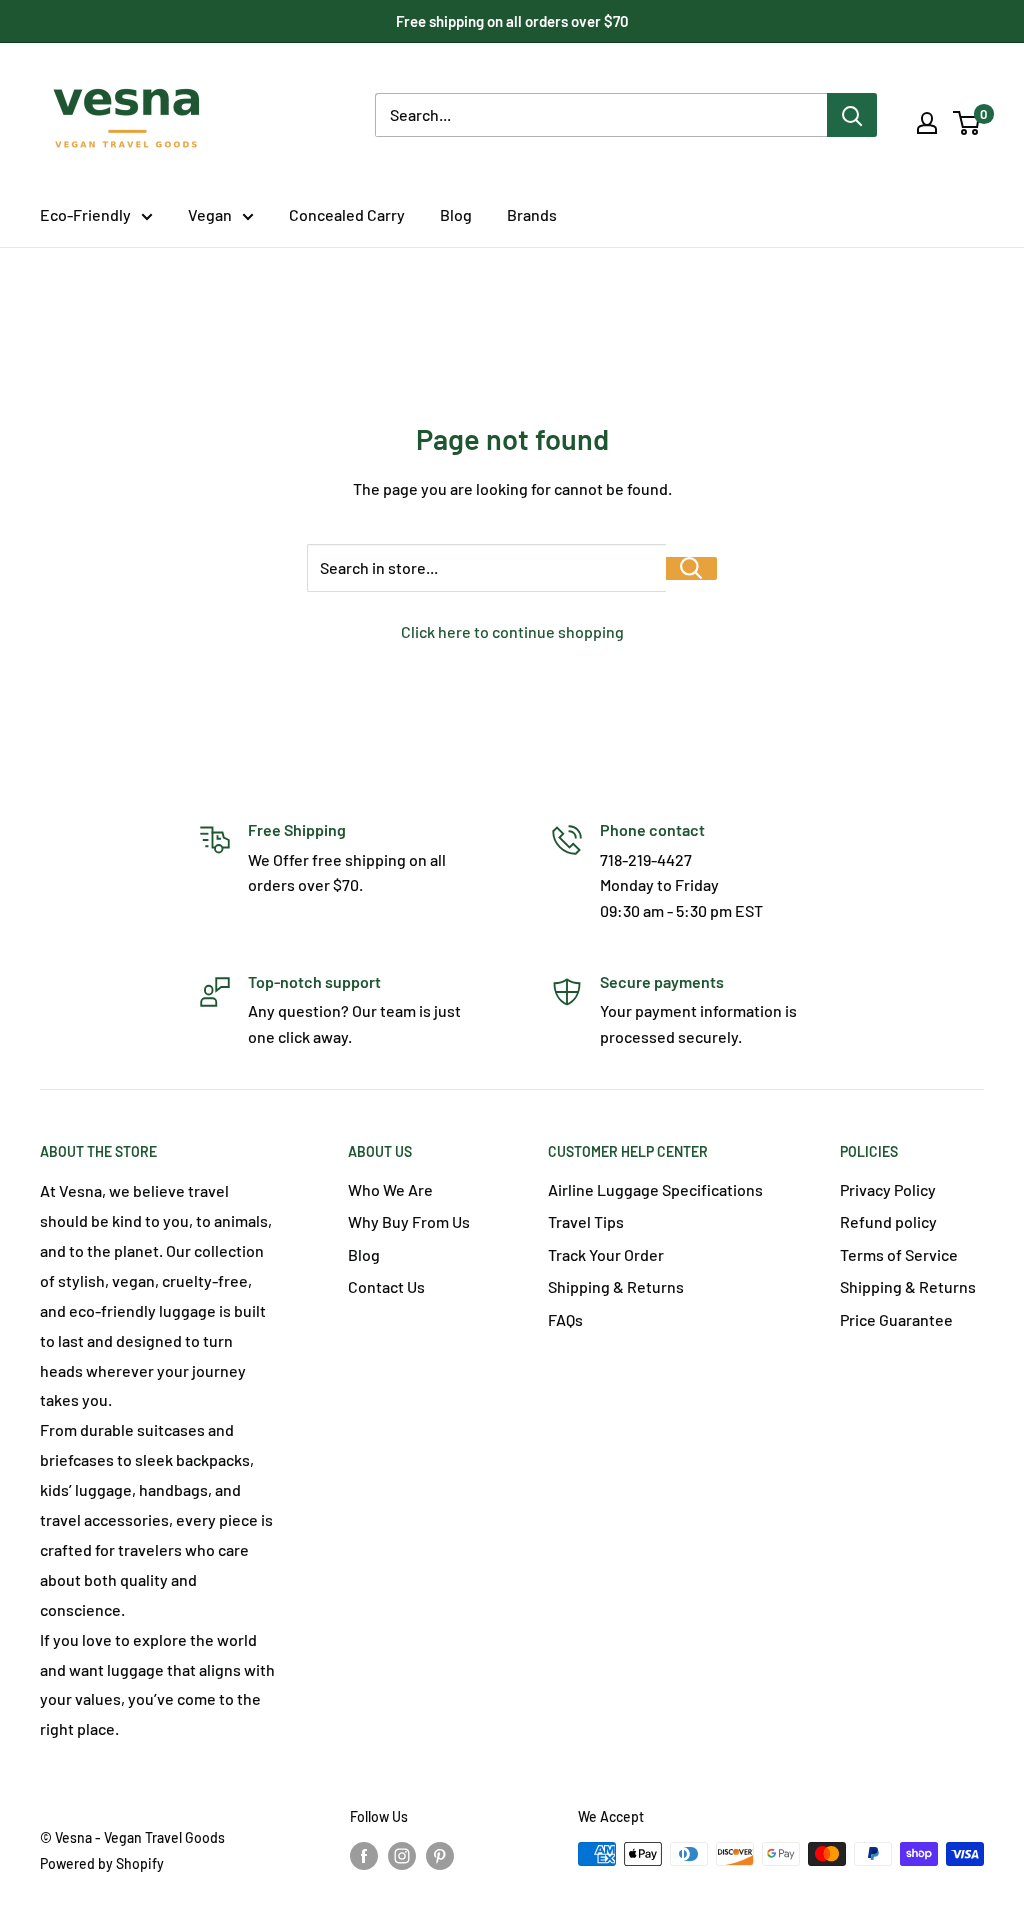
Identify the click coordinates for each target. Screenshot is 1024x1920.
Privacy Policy (888, 1189)
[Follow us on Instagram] (402, 1856)
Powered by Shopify (102, 1863)
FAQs (565, 1319)
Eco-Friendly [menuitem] (85, 214)
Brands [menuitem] (532, 214)
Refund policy (888, 1221)
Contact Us (386, 1286)
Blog (364, 1254)
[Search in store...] (691, 568)
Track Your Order (606, 1254)
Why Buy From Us (409, 1221)
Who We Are (390, 1189)
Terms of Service (899, 1254)
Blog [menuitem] (456, 214)
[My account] (927, 123)
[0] (967, 123)
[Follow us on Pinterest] (440, 1856)
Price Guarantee (896, 1319)
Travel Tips (586, 1221)
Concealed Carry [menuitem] (347, 214)
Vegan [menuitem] (210, 214)
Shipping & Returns (616, 1286)
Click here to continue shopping (512, 631)
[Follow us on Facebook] (364, 1856)
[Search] (852, 115)
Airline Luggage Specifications (655, 1189)
